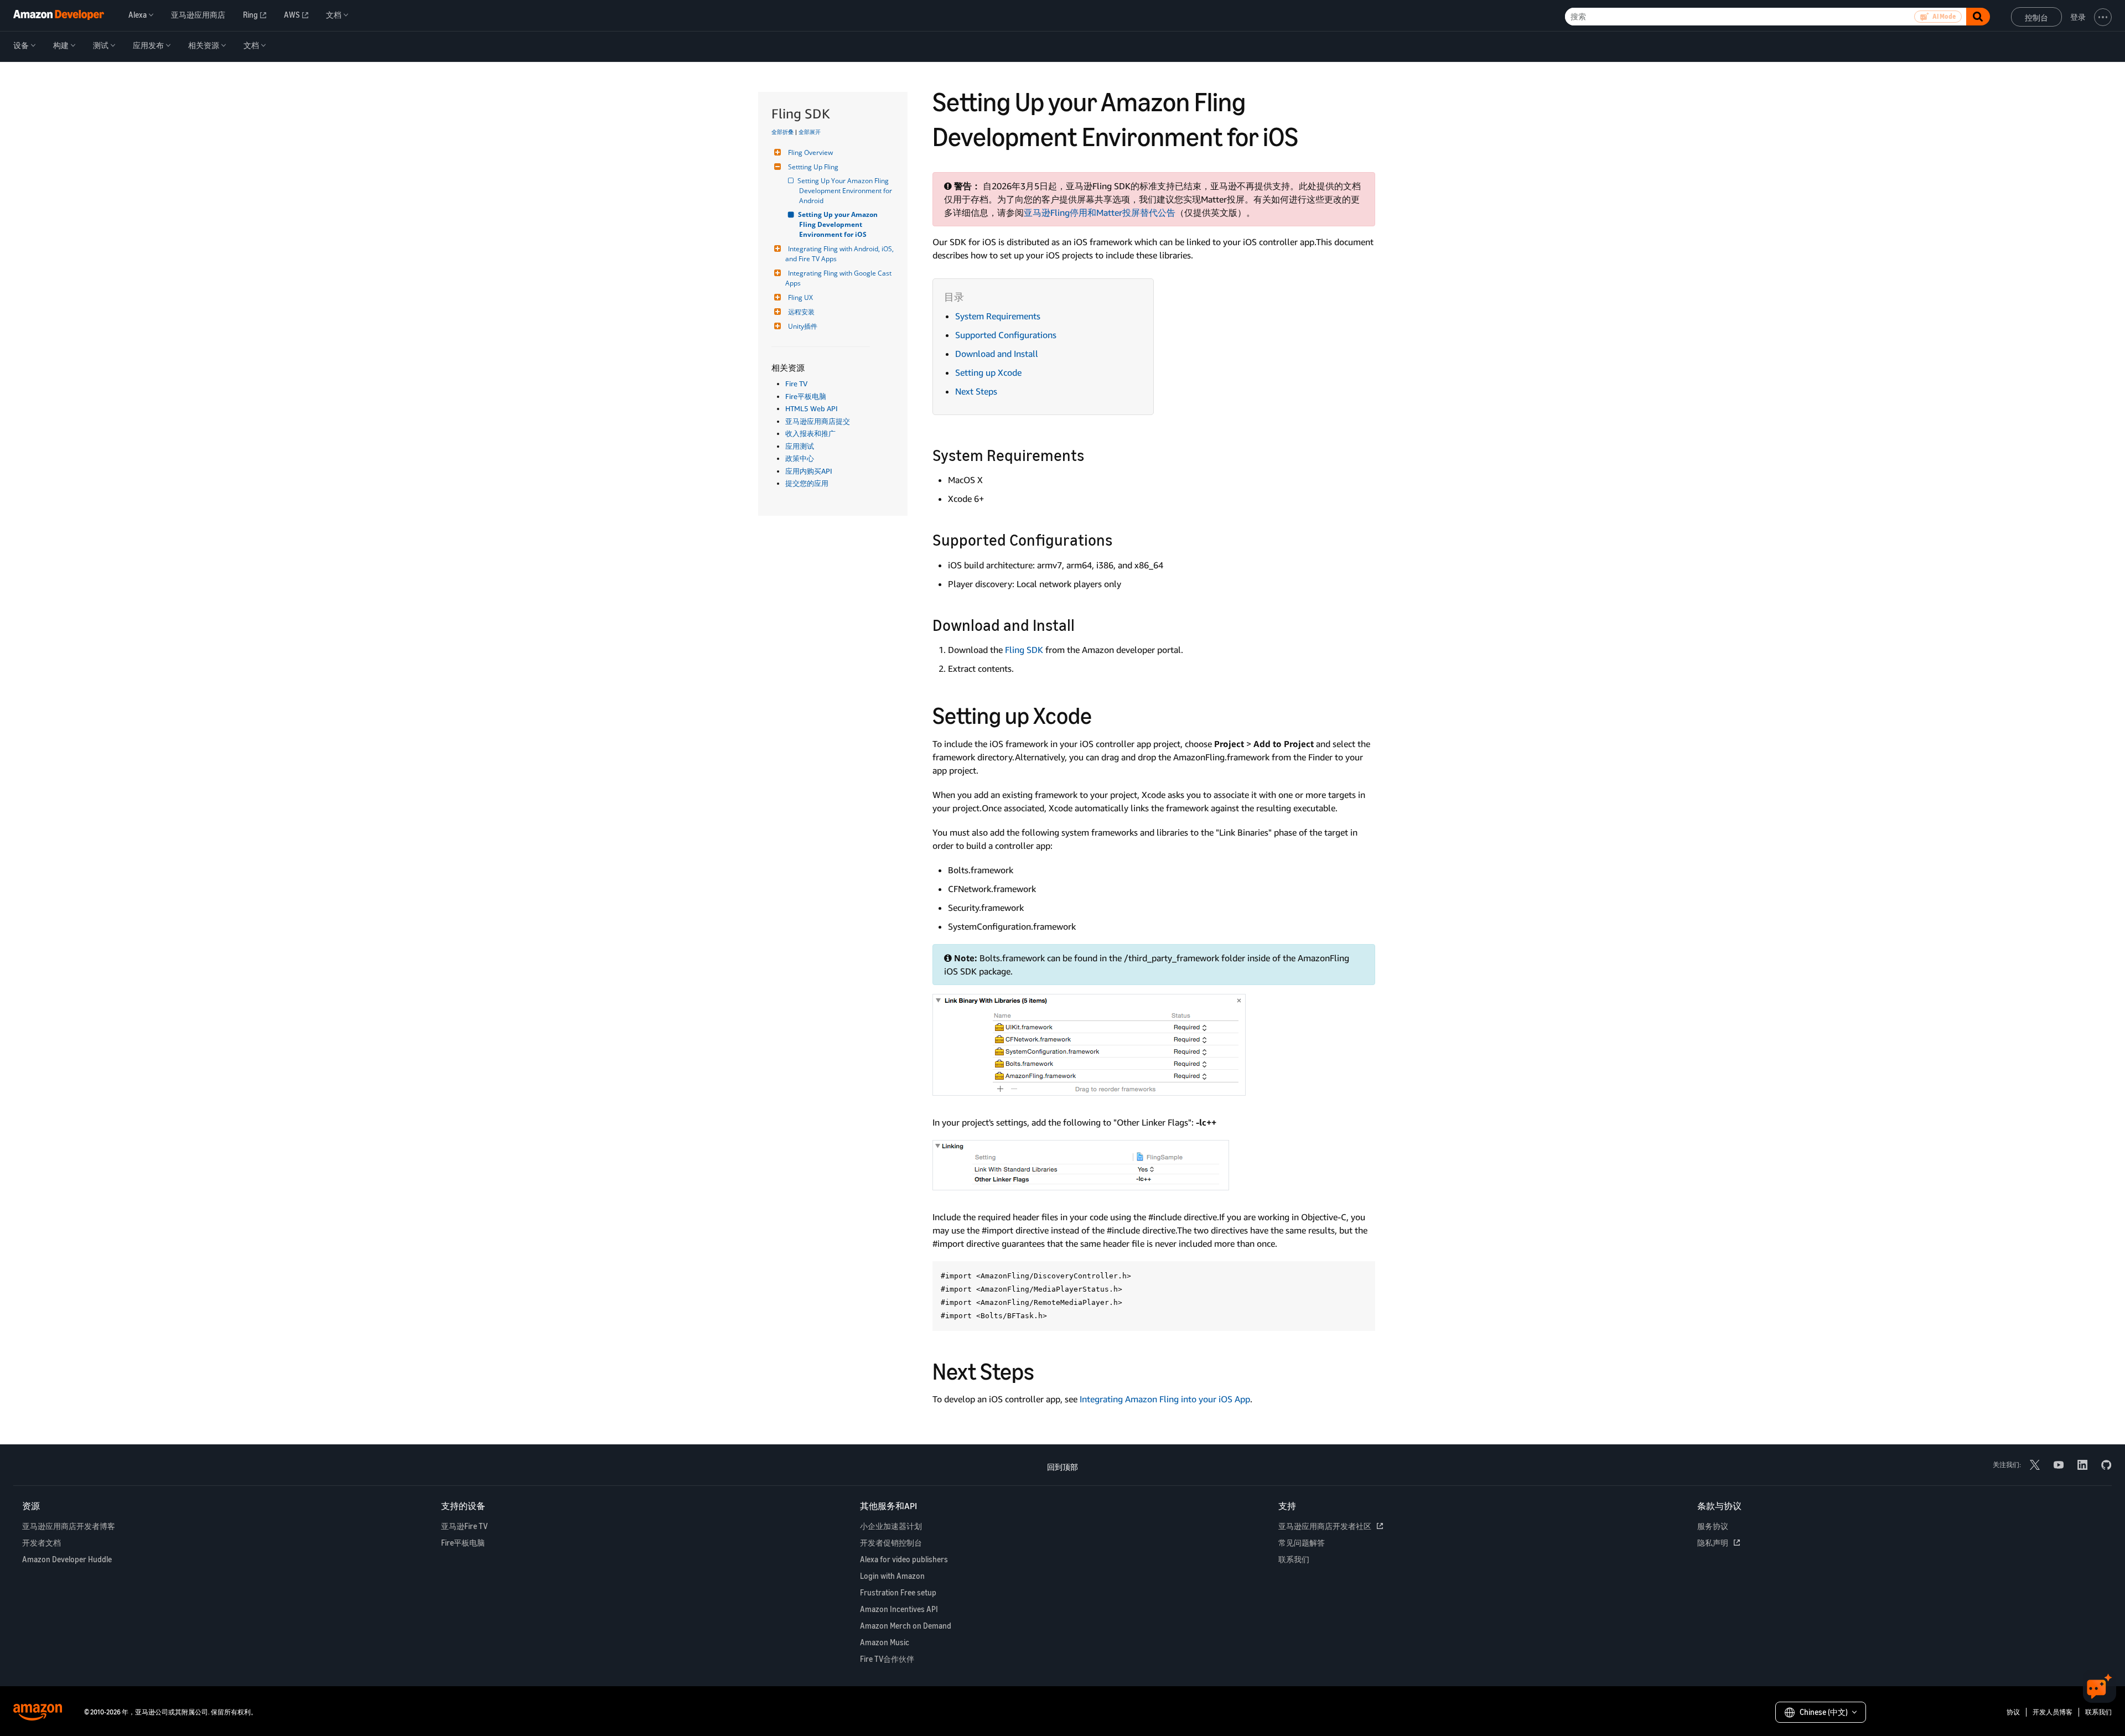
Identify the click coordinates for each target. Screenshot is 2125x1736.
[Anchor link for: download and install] (1083, 624)
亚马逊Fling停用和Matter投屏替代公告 (1100, 213)
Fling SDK (1024, 650)
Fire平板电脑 (806, 396)
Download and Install (997, 354)
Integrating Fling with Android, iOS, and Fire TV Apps (840, 254)
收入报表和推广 (810, 433)
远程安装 (801, 312)
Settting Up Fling (813, 167)
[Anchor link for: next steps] (1046, 1370)
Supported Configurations (1006, 335)
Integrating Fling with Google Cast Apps (839, 278)
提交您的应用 (807, 483)
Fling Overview (810, 152)
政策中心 (800, 458)
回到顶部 (1062, 1467)
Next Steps (976, 391)
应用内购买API (809, 471)
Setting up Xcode (988, 372)
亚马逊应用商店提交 (818, 421)
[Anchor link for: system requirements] (1092, 454)
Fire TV (796, 384)
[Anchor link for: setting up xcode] (1103, 714)
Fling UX (800, 297)
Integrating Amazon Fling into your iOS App (1165, 1399)
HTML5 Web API (812, 408)
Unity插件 (803, 326)
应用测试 (800, 446)
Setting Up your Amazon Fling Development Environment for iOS (839, 224)
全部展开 (810, 132)
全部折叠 (782, 132)
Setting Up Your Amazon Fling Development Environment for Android (846, 191)
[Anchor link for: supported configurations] (1120, 539)
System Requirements (998, 316)
